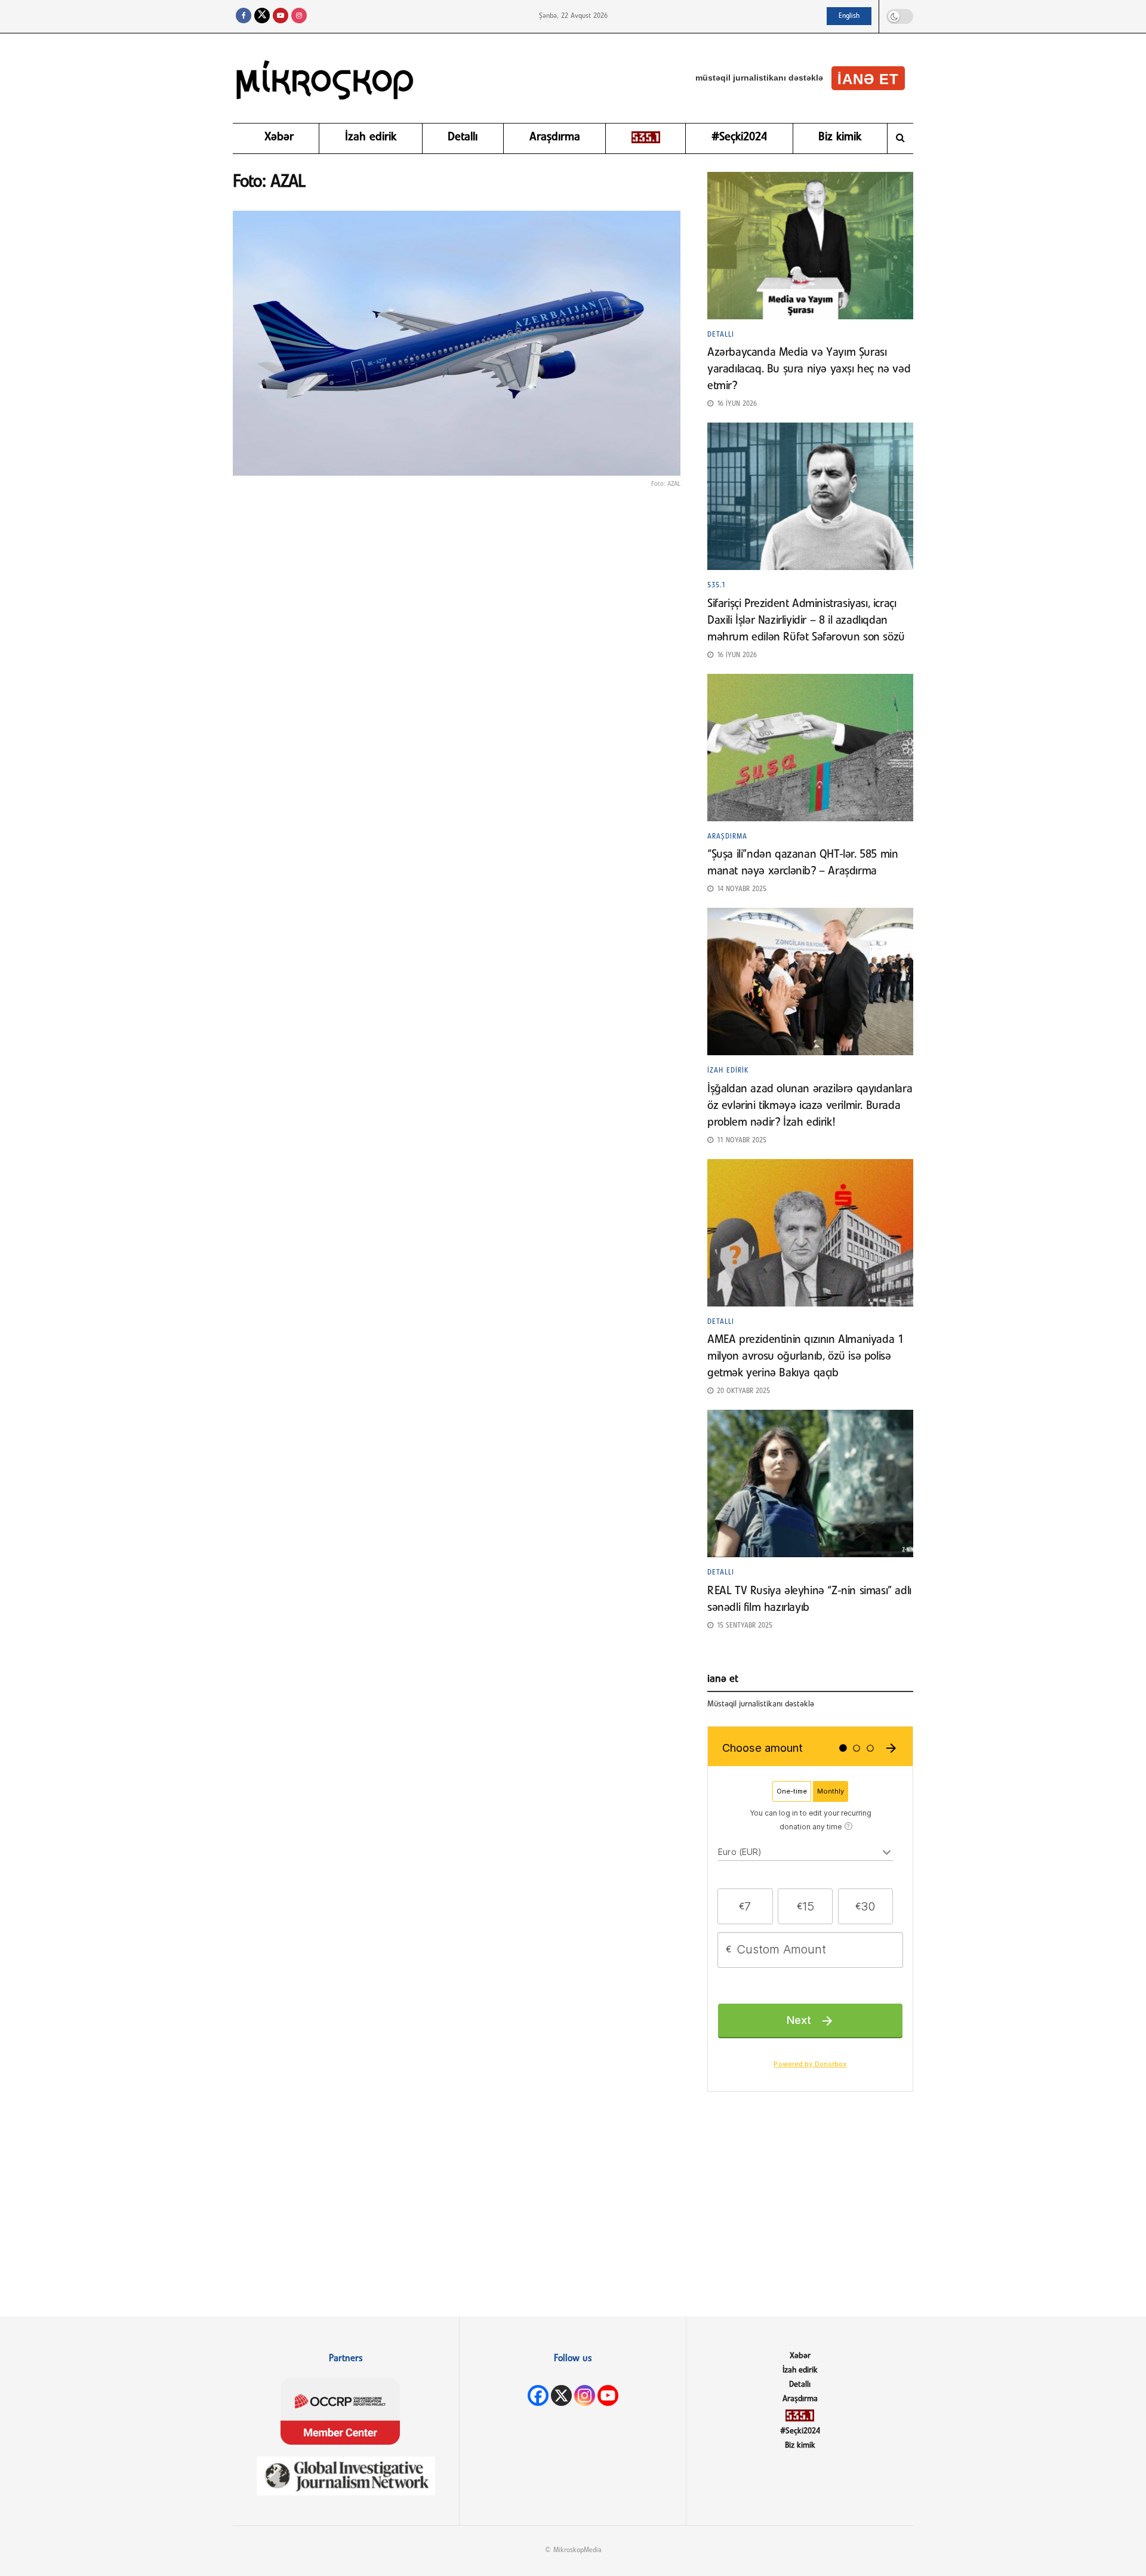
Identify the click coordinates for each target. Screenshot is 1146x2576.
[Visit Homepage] (325, 78)
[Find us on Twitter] (262, 16)
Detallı (463, 137)
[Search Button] (900, 138)
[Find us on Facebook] (244, 16)
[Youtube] (608, 2395)
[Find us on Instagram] (299, 16)
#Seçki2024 (739, 137)
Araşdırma (555, 137)
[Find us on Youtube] (281, 16)
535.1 (717, 586)
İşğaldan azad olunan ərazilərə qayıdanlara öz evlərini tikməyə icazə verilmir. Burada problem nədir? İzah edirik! (810, 1106)
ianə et (868, 79)
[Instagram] (585, 2395)
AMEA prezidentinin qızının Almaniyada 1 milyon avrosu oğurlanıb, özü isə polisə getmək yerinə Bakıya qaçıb (805, 1357)
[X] (561, 2395)
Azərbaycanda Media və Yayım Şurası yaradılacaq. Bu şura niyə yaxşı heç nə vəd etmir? (809, 369)
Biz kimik (840, 137)
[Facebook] (538, 2395)
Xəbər (279, 137)
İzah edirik (371, 137)
